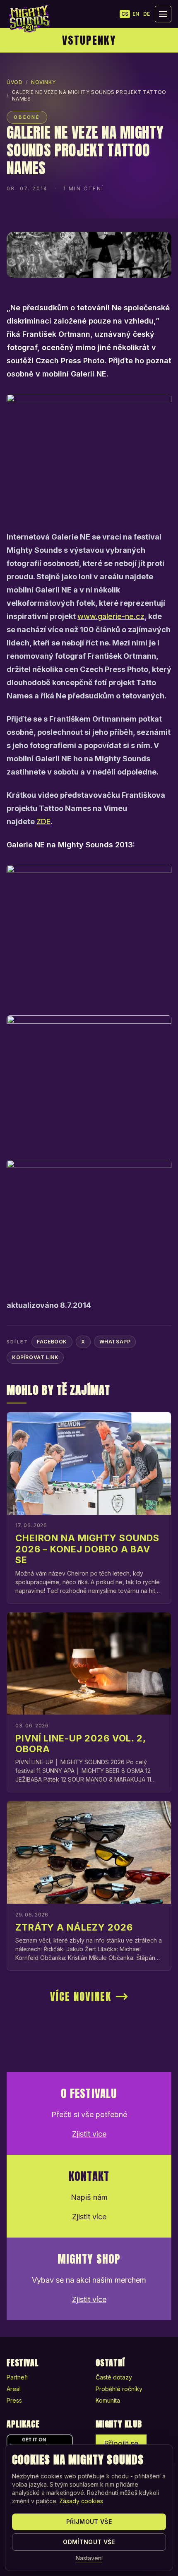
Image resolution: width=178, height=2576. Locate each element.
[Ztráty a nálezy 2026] (89, 1852)
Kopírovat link (35, 1357)
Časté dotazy (114, 2377)
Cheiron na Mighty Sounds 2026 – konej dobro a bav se (87, 1549)
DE (147, 14)
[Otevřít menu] (163, 14)
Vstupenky (89, 40)
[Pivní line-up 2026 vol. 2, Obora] (89, 1664)
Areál (14, 2389)
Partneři (17, 2377)
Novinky (43, 82)
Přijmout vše (89, 2522)
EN (136, 14)
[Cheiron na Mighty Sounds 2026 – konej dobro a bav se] (89, 1463)
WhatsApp (115, 1342)
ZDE (43, 821)
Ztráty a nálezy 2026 (74, 1927)
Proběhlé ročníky (119, 2389)
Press (14, 2400)
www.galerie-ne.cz (111, 616)
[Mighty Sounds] (29, 19)
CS (125, 14)
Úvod (14, 82)
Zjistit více (89, 2134)
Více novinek (81, 1997)
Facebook (52, 1342)
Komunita (108, 2400)
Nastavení (89, 2558)
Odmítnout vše (89, 2542)
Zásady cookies (81, 2501)
